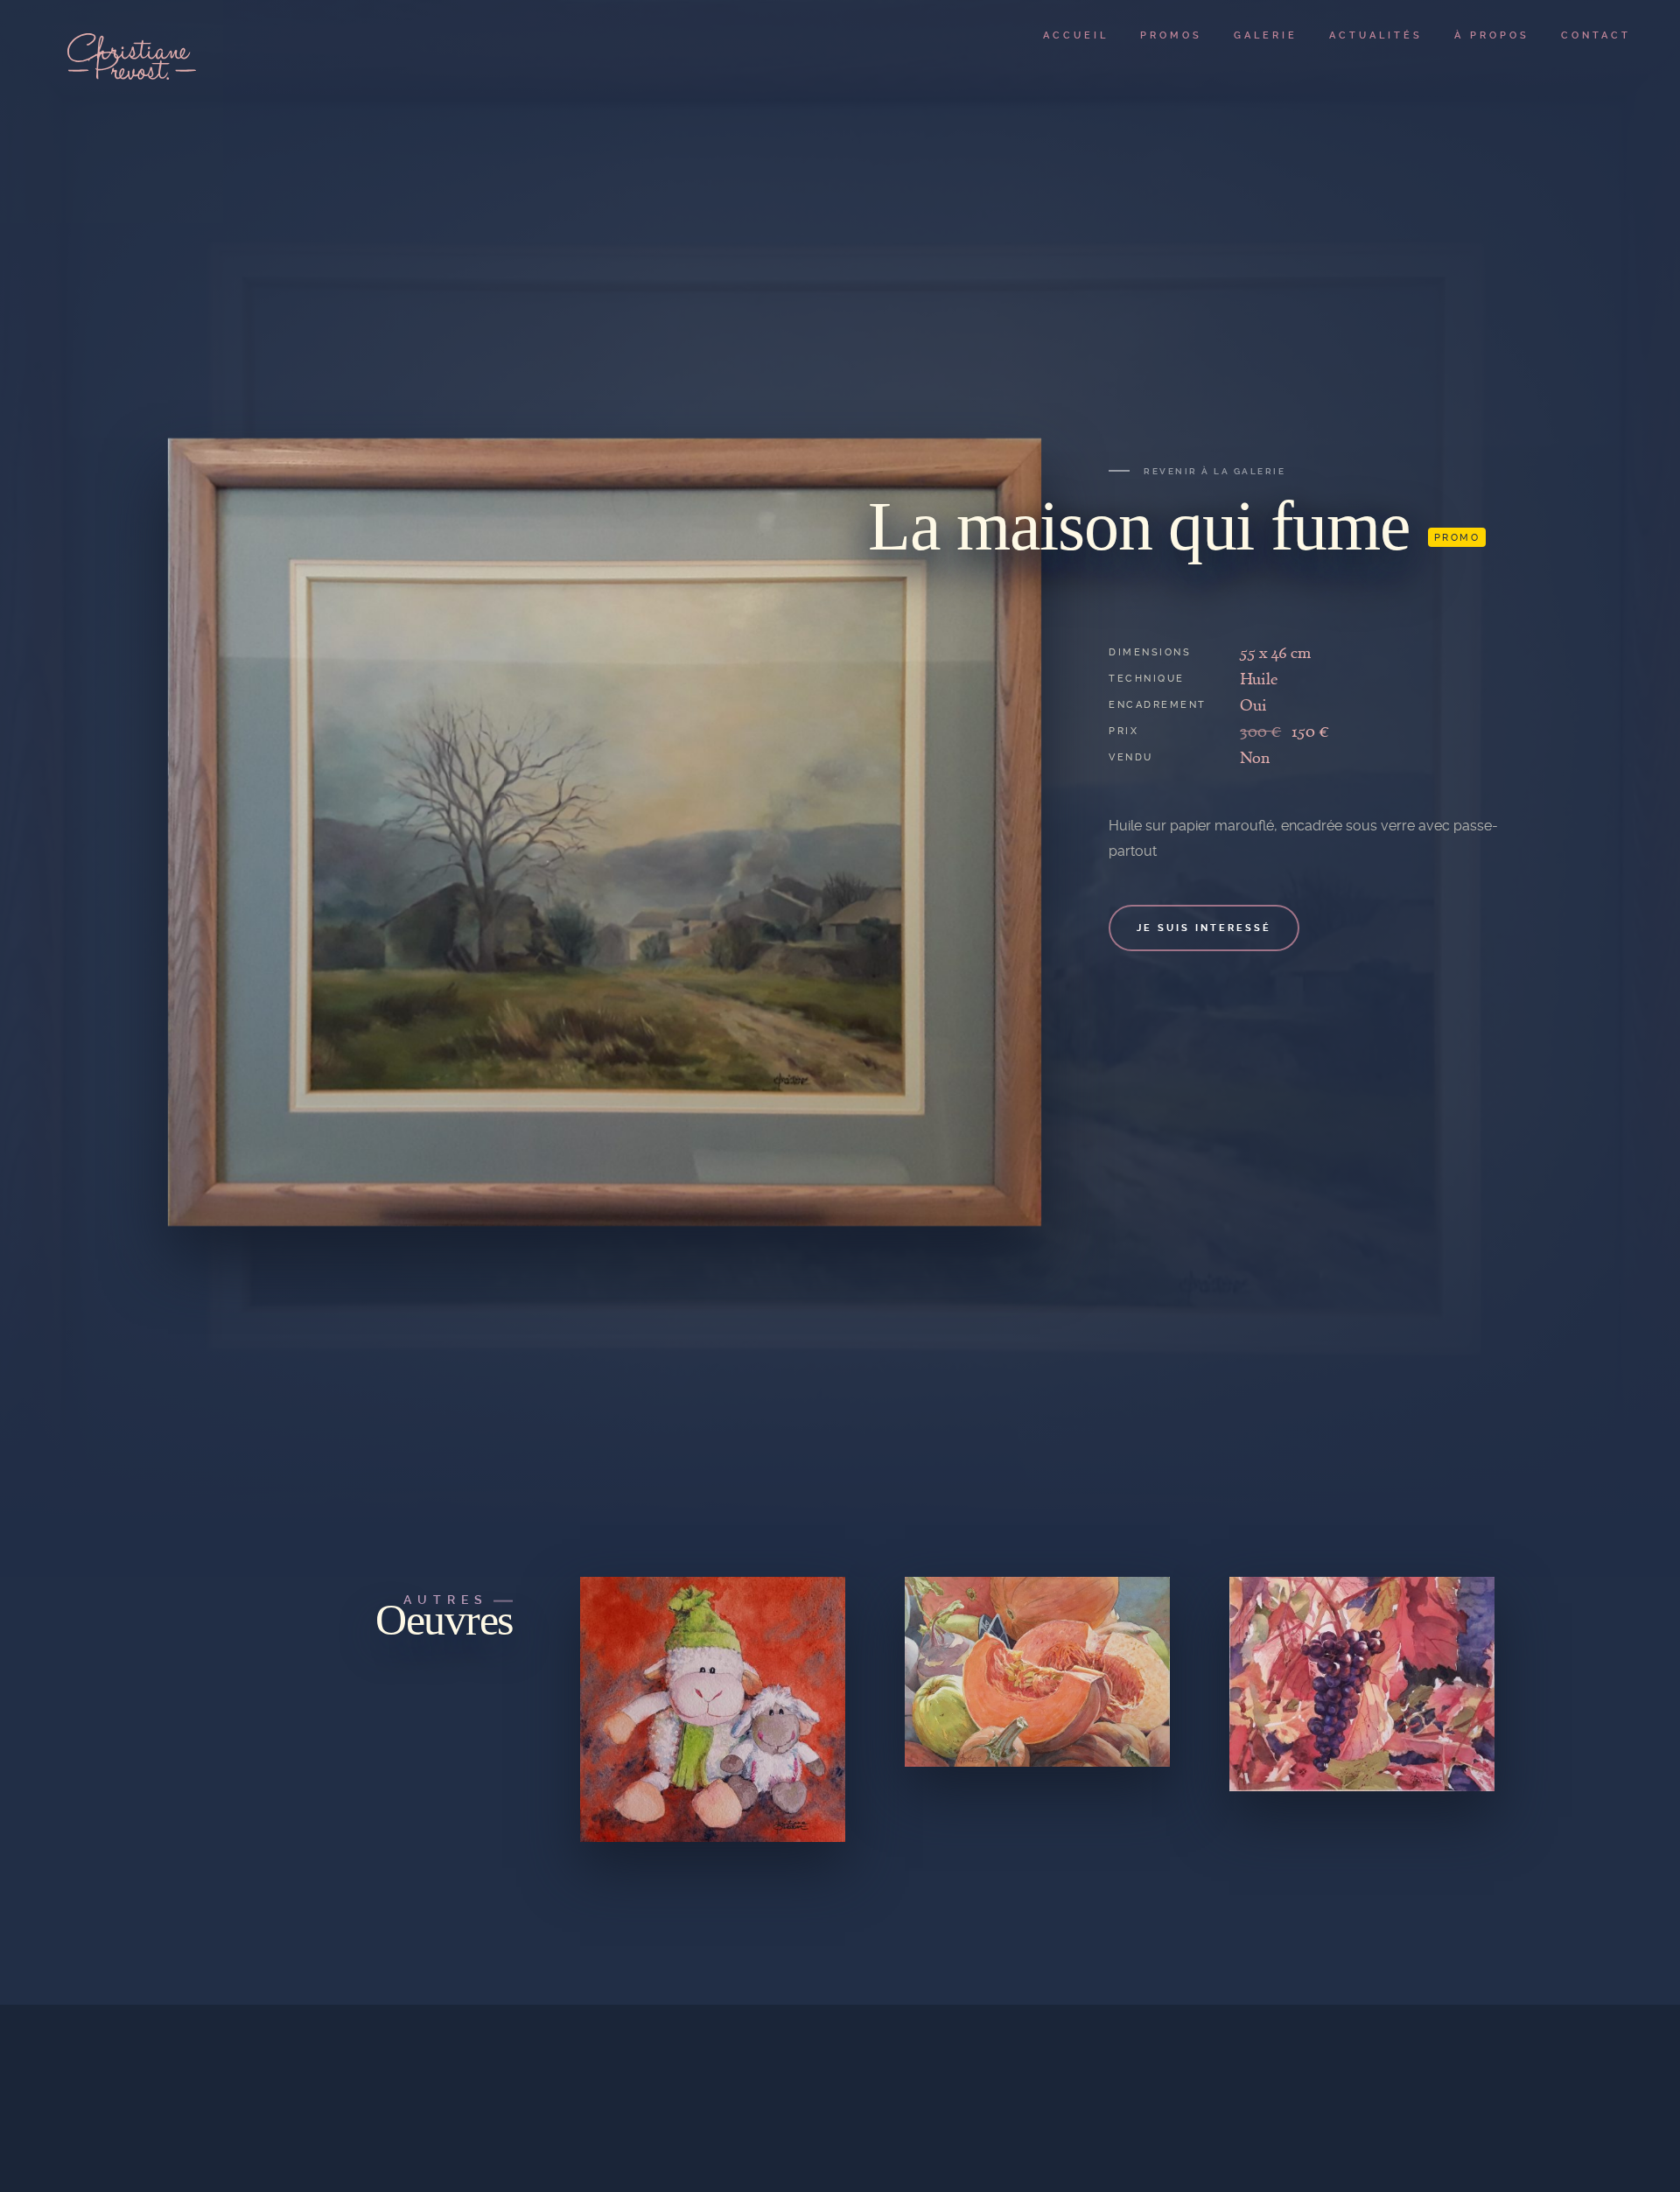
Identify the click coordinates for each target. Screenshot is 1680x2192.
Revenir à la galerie (1214, 471)
